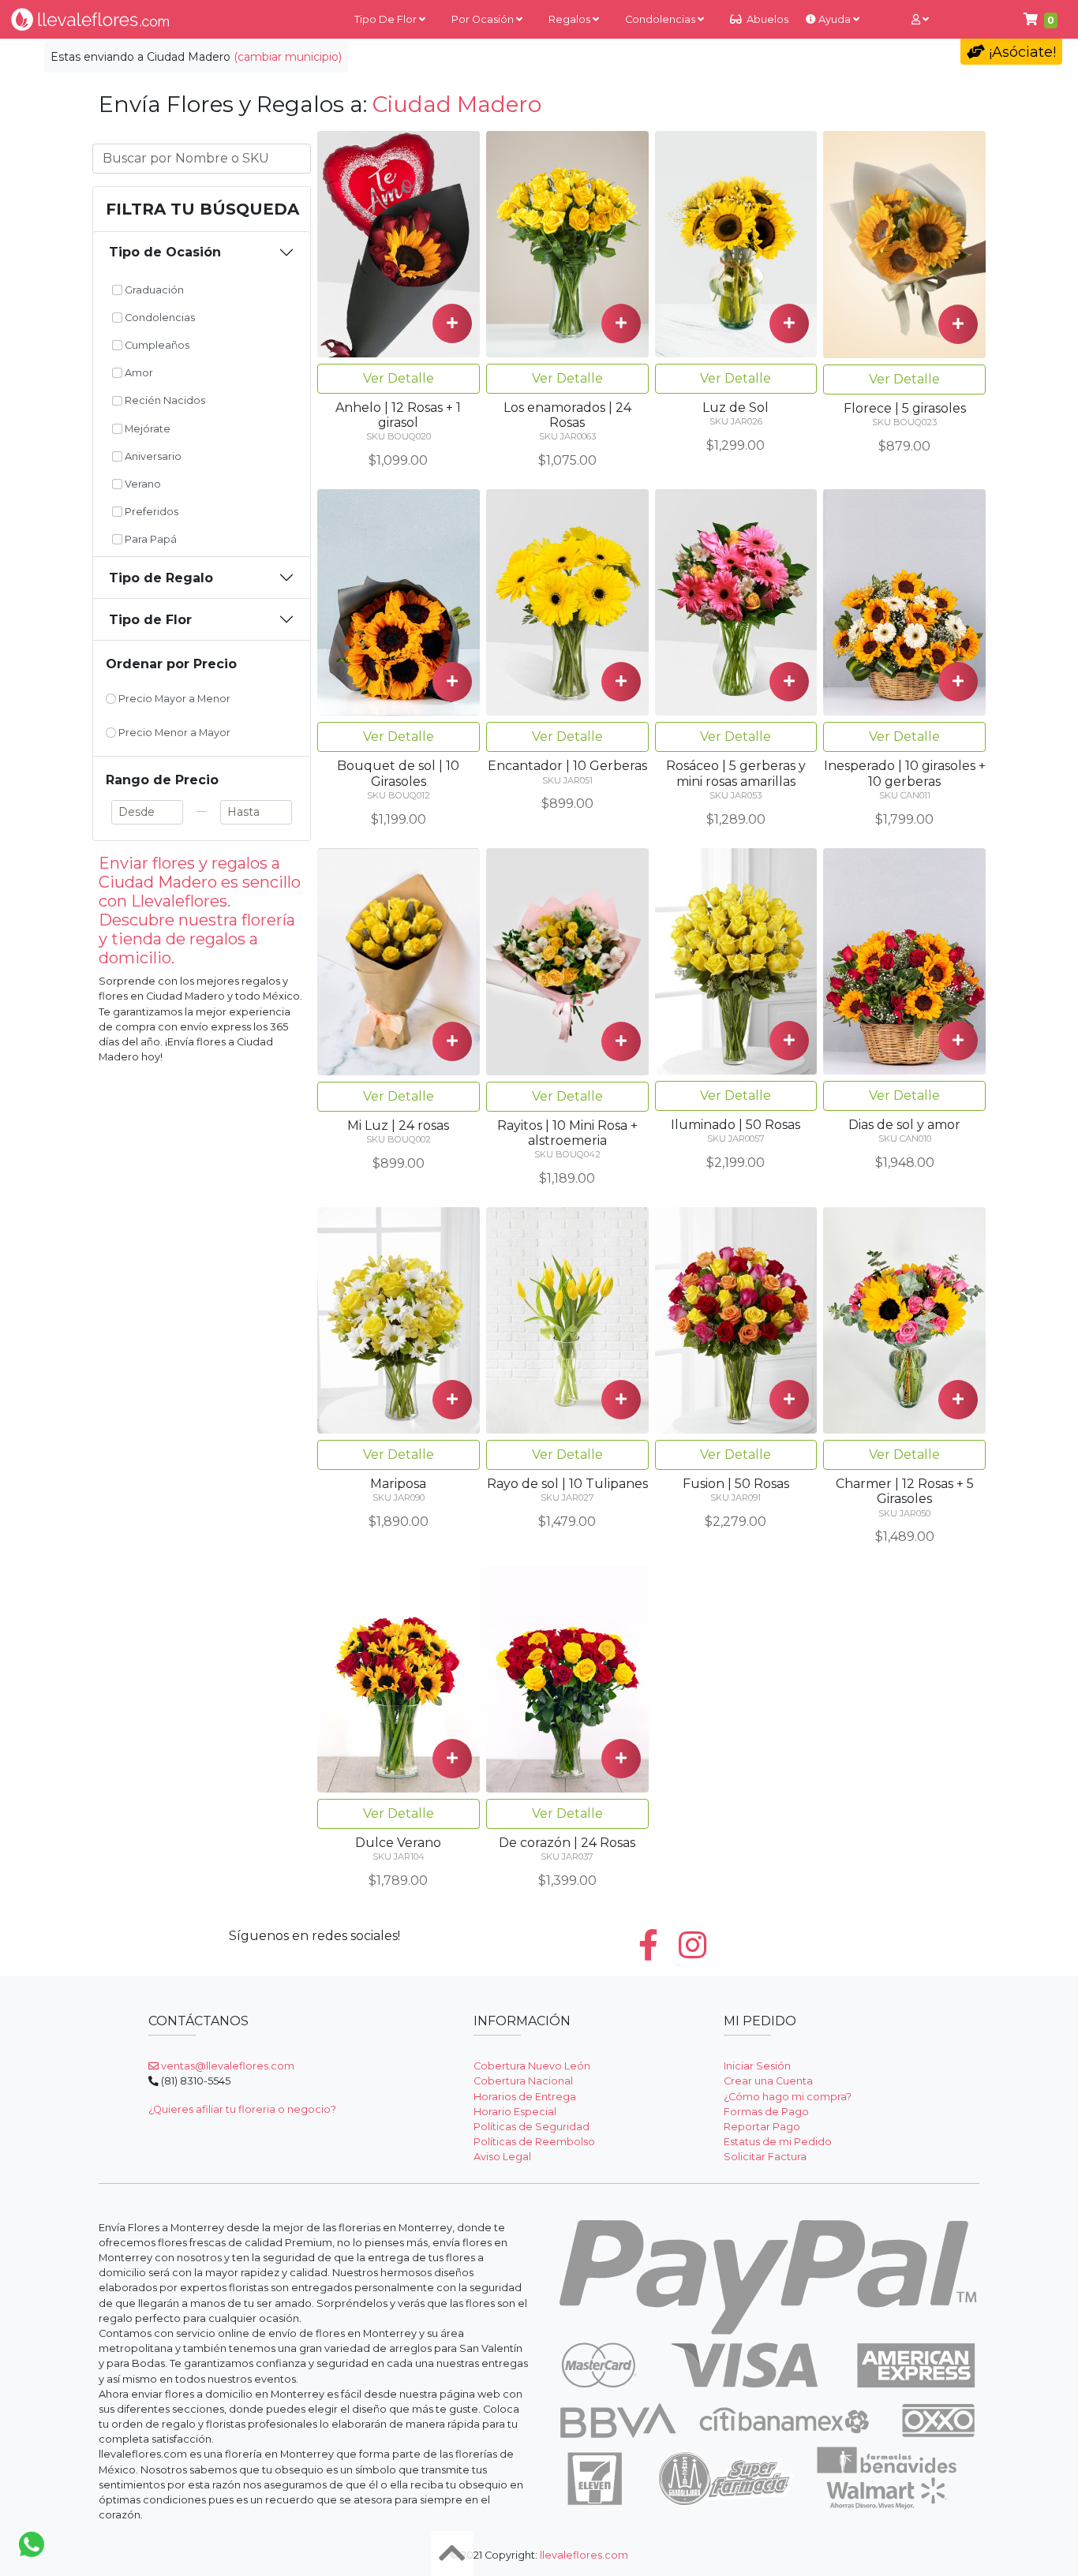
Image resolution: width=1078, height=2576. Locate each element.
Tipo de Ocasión (165, 252)
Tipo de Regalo (161, 578)
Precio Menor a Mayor (173, 733)
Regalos (571, 19)
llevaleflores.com (584, 2555)
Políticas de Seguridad (532, 2127)
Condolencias (661, 19)
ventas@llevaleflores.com (226, 2066)
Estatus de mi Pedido (778, 2142)
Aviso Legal (502, 2157)
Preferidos (150, 512)
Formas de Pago (766, 2112)
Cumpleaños (156, 345)
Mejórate (146, 429)
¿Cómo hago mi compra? (788, 2097)
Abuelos (766, 19)
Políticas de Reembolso (534, 2142)
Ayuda (835, 19)
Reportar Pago (762, 2127)
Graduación (153, 290)
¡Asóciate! (1020, 52)
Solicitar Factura (765, 2157)
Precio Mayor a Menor (173, 699)
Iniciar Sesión (757, 2066)
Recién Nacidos (164, 400)
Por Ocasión (484, 19)
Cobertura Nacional (523, 2081)
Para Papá (150, 539)
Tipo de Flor (387, 19)
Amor (138, 373)
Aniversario (152, 456)
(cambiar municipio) (288, 57)
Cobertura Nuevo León (532, 2066)
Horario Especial (515, 2112)
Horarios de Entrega (525, 2097)
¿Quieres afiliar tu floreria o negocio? (242, 2109)
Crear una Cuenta (768, 2081)
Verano (142, 484)
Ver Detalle (399, 378)
